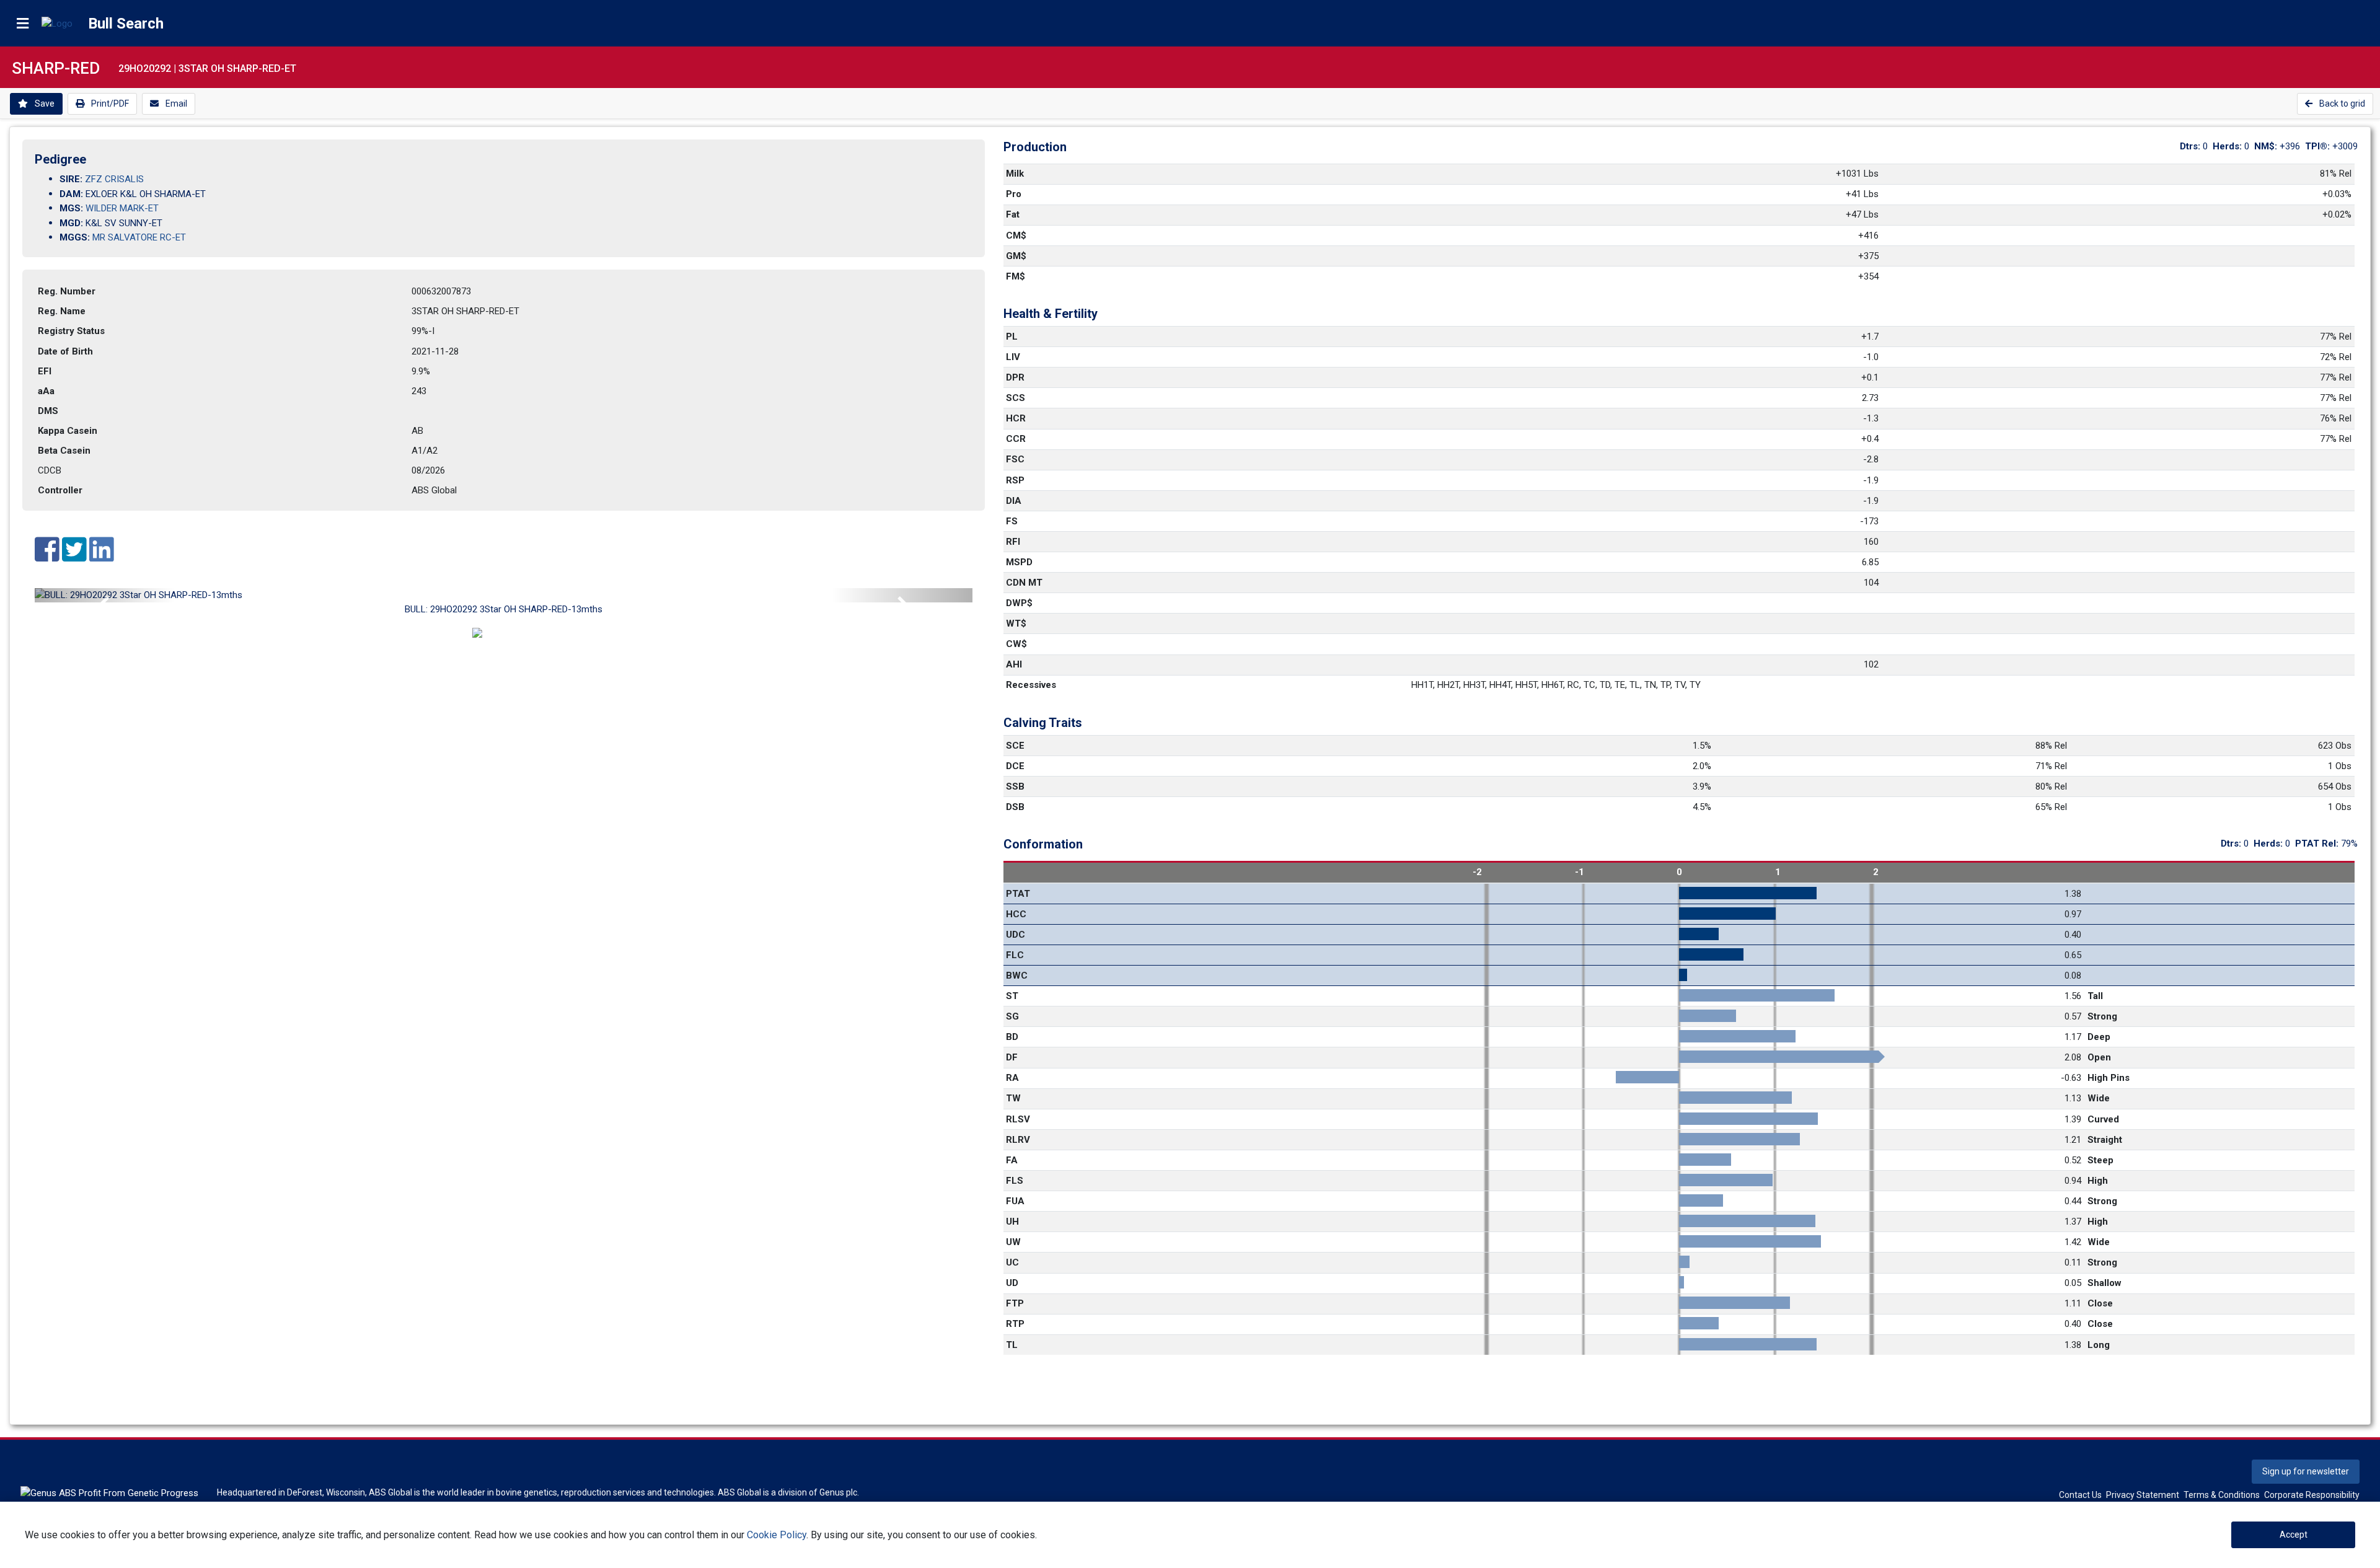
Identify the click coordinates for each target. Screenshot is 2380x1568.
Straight (2105, 1140)
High (2098, 1181)
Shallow (2105, 1283)
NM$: (2267, 146)
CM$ (1016, 236)
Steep (2100, 1160)
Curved (2103, 1119)
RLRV (1018, 1140)
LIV (1013, 357)
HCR (1016, 418)
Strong (2102, 1016)
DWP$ (1019, 603)
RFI (1013, 542)
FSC (1015, 459)
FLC (1015, 955)
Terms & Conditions (2222, 1495)
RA (1012, 1078)
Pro (1014, 194)
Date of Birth (65, 351)
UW (1013, 1242)
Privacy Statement (2143, 1495)
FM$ (1016, 276)
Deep (2099, 1037)
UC (1012, 1262)
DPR (1015, 377)
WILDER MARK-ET (122, 208)
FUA (1015, 1201)
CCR (1016, 439)
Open (2099, 1057)
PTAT (1018, 894)
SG (1012, 1016)
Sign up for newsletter (2306, 1471)
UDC (1016, 935)
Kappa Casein (68, 431)
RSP (1015, 480)
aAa (46, 391)
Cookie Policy (777, 1535)
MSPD (1019, 562)
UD (1012, 1283)
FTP (1015, 1303)
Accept (2294, 1535)
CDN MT (1024, 583)
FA (1012, 1160)
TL (1012, 1345)
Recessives (1031, 685)
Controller (60, 490)
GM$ (1016, 256)
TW (1013, 1098)
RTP (1015, 1324)
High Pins (2109, 1078)
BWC (1017, 976)
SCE (1015, 746)
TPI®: (2319, 146)
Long (2099, 1345)
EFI (45, 371)
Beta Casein (64, 451)
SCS (1016, 398)
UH (1012, 1222)
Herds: (2228, 146)
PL (1012, 337)
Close (2100, 1303)
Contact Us (2080, 1495)
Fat (1013, 214)
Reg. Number (67, 291)
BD (1012, 1037)
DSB (1015, 807)
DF (1012, 1057)
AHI (1014, 664)
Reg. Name (62, 311)
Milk (1015, 174)
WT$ (1016, 623)
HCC (1016, 914)
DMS (48, 411)
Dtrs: (2191, 146)
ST (1012, 996)
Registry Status (71, 331)
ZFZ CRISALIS (114, 179)
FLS (1015, 1181)
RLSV (1018, 1119)
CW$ (1016, 644)
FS (1012, 521)
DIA (1014, 501)
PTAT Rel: (2318, 843)
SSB (1015, 786)
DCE (1015, 766)
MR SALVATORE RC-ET (139, 237)
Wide (2099, 1098)
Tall (2095, 996)
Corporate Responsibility (2312, 1495)
